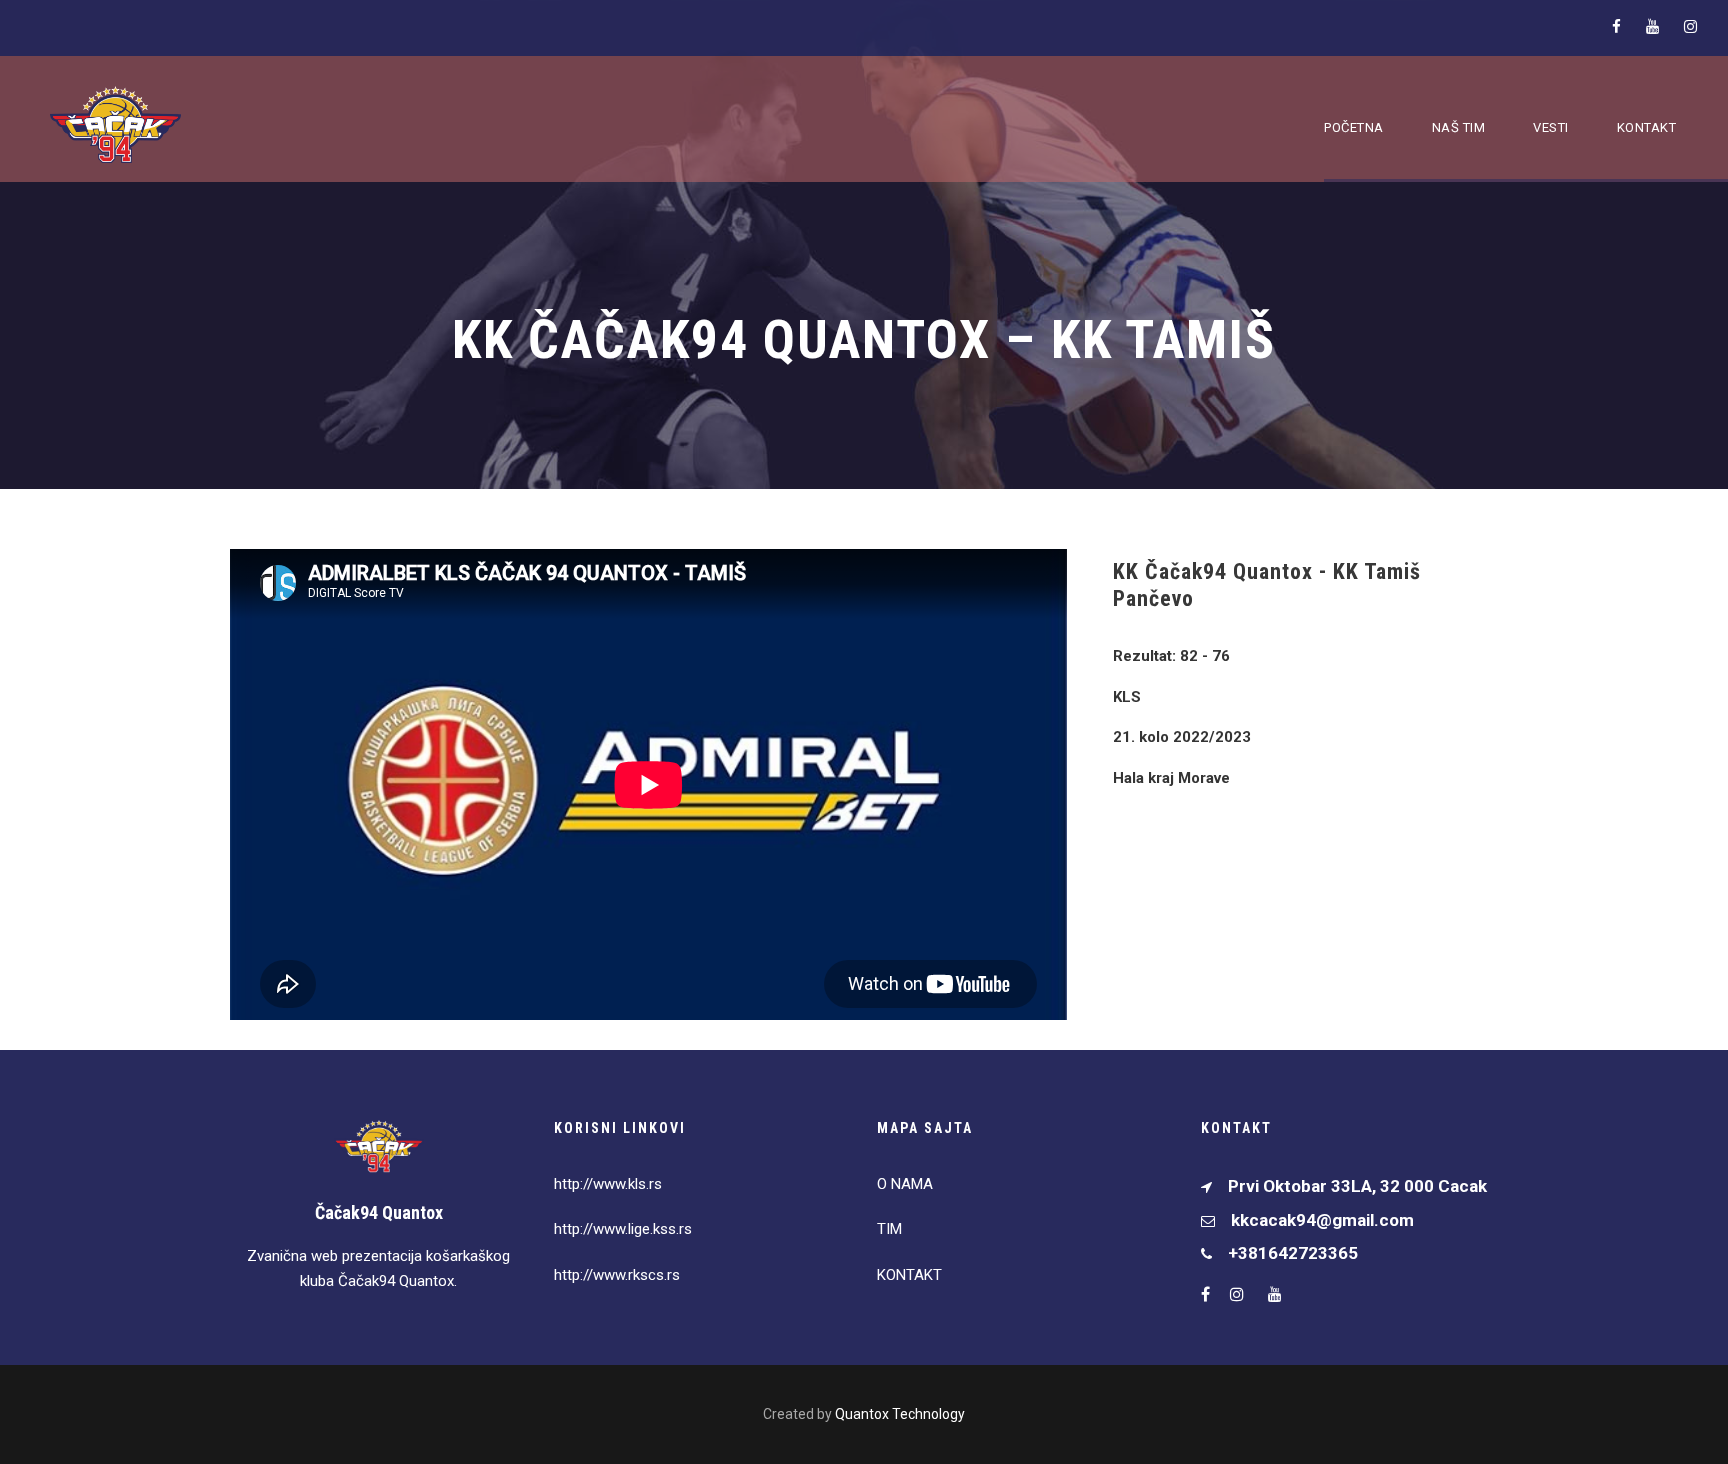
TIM (889, 1229)
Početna (1354, 127)
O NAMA (905, 1184)
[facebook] (1616, 27)
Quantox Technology (900, 1414)
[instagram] (1690, 27)
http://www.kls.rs (608, 1184)
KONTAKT (909, 1275)
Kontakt (1647, 127)
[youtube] (1652, 27)
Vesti (1551, 127)
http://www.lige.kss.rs (623, 1229)
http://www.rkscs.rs (617, 1275)
